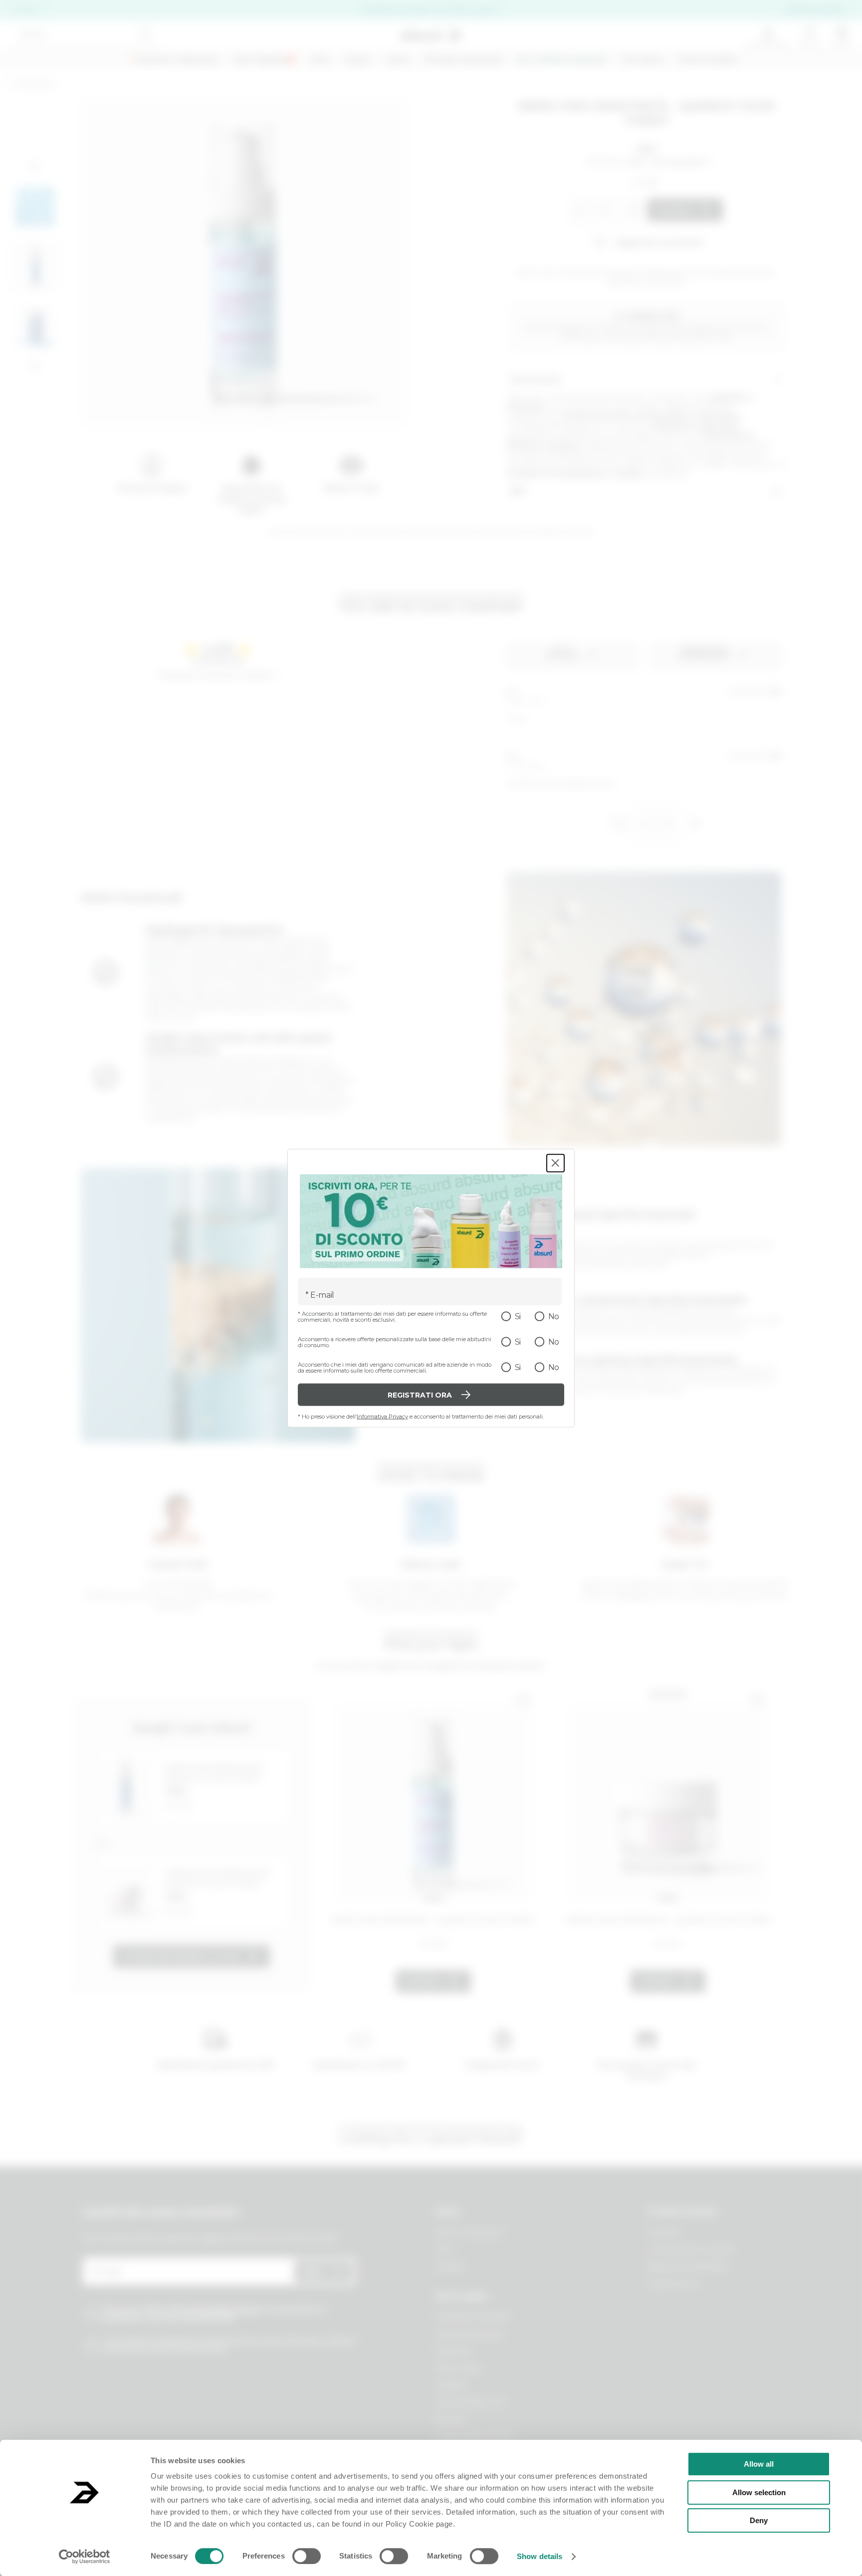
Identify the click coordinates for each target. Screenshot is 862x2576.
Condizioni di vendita (472, 2317)
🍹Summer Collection (172, 60)
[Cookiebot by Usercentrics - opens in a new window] (85, 2557)
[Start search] (145, 34)
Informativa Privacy (382, 1417)
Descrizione (536, 380)
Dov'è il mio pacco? (470, 2233)
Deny (759, 2520)
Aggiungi (674, 210)
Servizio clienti (813, 10)
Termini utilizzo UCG (471, 2402)
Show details (539, 2556)
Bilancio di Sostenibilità (687, 2267)
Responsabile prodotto (476, 2437)
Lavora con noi (673, 2284)
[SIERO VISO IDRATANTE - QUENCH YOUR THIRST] (433, 1796)
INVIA (312, 2272)
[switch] (307, 2556)
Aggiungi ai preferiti (659, 242)
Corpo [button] (357, 60)
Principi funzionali (463, 60)
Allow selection (759, 2492)
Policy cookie (459, 2368)
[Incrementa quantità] (632, 210)
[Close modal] (555, 1163)
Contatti (450, 2267)
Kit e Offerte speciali (562, 60)
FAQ (444, 2250)
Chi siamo (643, 60)
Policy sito (454, 2351)
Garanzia (451, 2385)
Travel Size (34, 85)
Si (518, 1316)
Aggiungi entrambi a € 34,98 (180, 1957)
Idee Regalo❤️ (265, 60)
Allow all (759, 2464)
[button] (35, 167)
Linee (397, 60)
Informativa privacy (469, 2334)
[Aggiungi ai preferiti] (523, 1700)
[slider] (601, 162)
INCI (518, 491)
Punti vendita (708, 60)
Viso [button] (320, 60)
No (554, 1316)
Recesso (451, 2420)
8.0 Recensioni (677, 162)
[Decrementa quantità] (576, 210)
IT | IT (24, 10)
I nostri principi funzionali (691, 2250)
